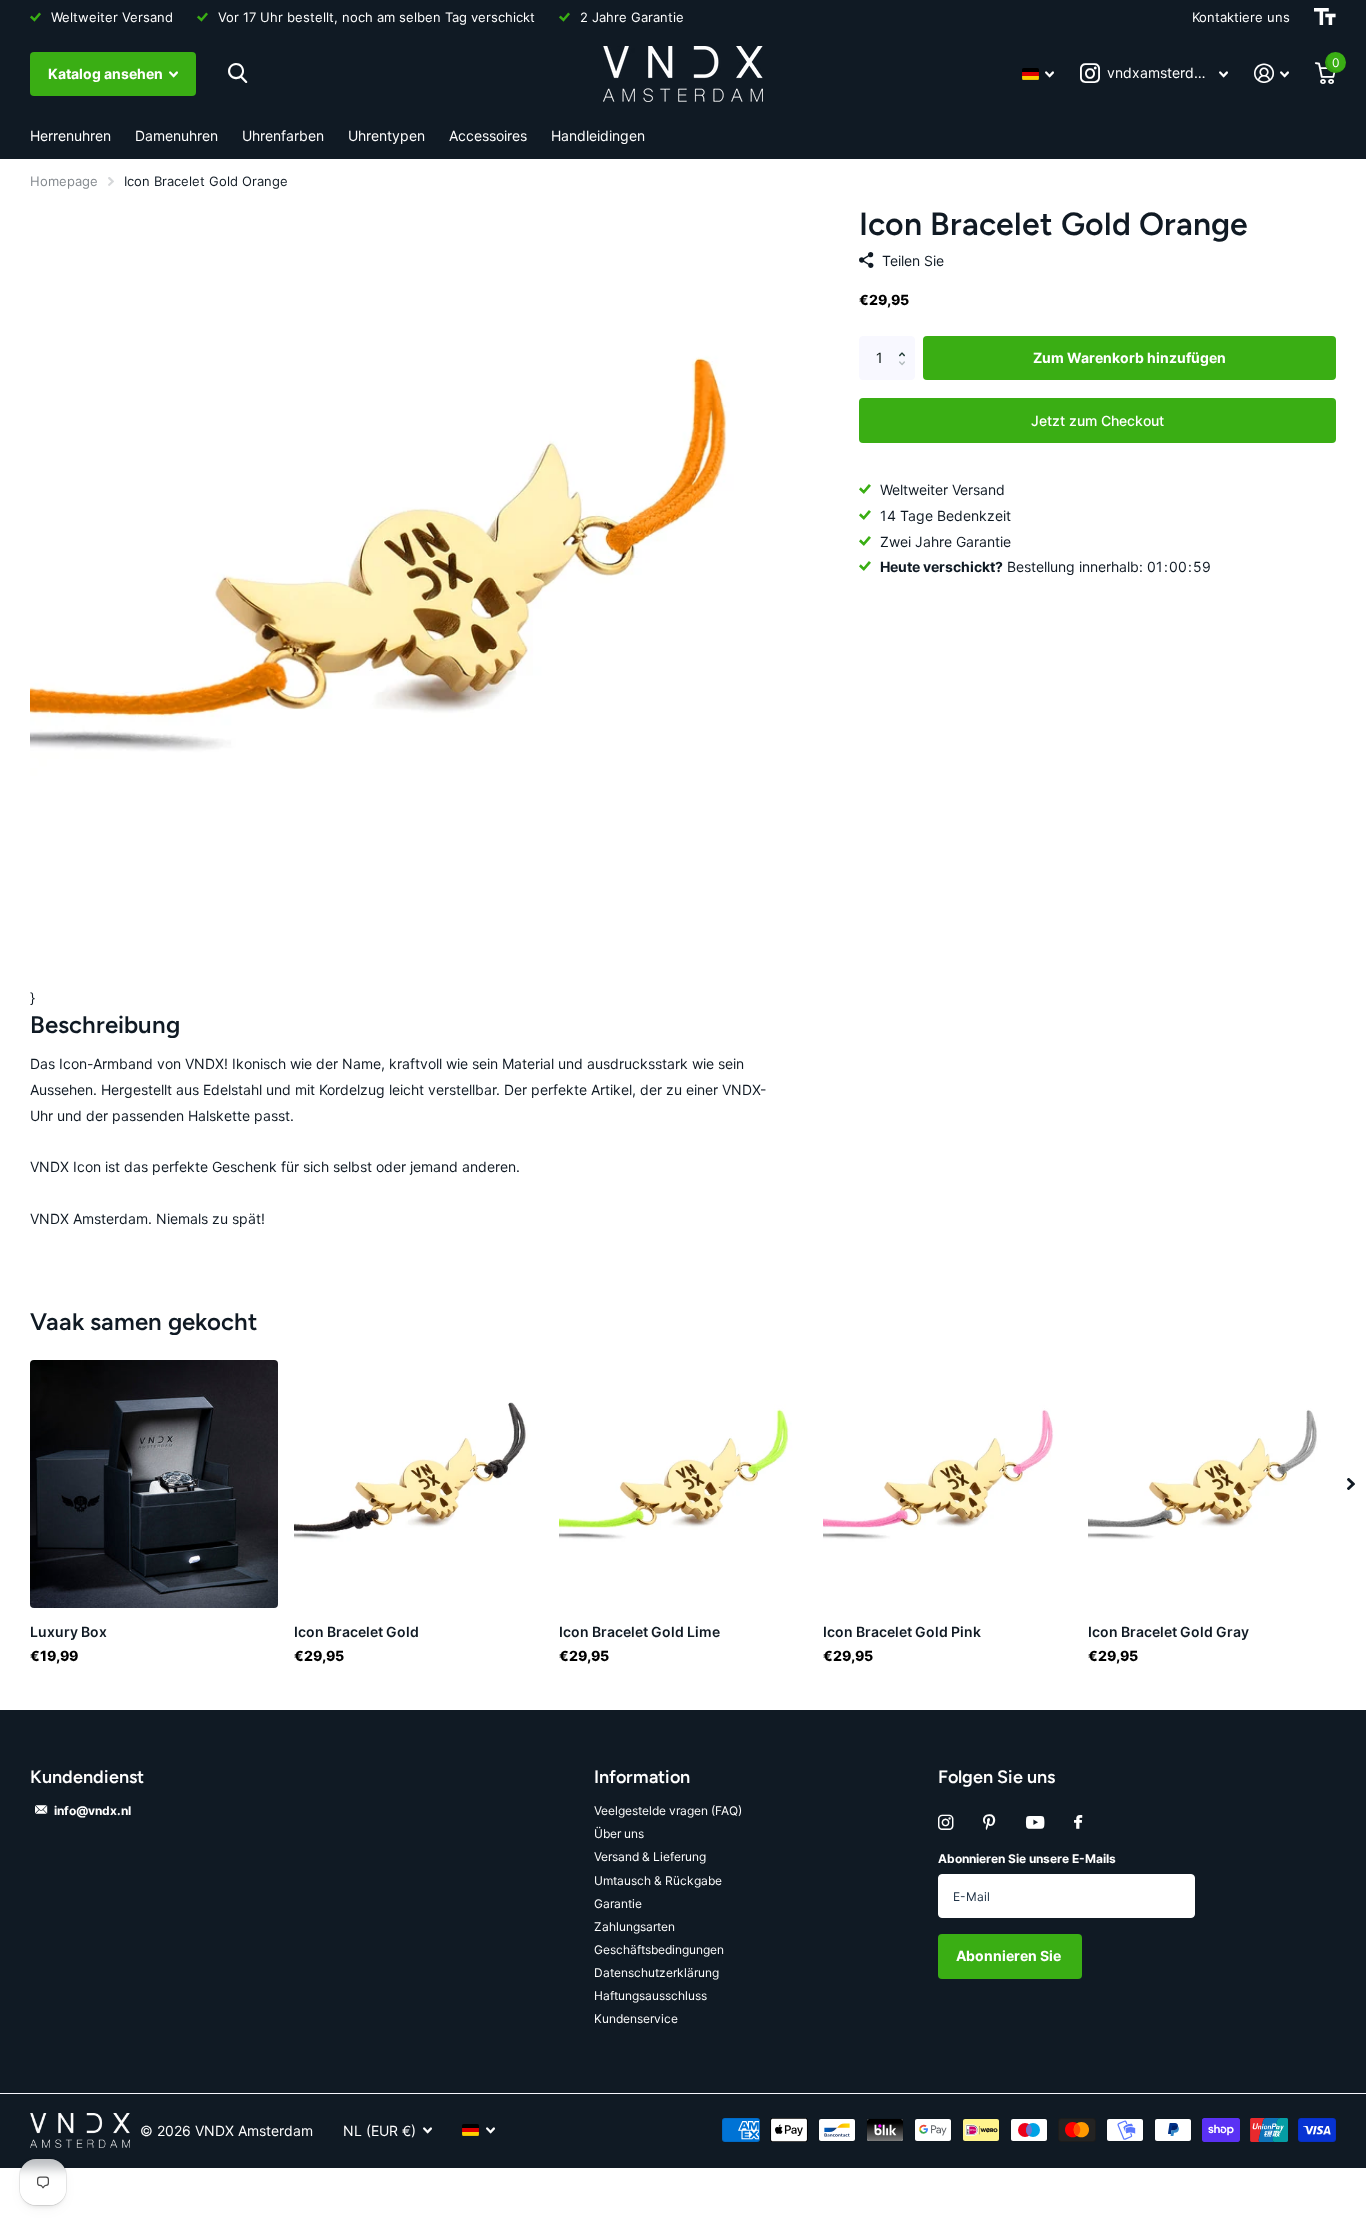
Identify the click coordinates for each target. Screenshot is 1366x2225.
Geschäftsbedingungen (659, 1949)
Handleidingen (598, 135)
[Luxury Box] (154, 1484)
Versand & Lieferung (650, 1856)
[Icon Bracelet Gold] (418, 1484)
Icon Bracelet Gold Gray (1168, 1631)
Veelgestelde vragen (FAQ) (668, 1810)
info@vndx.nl (92, 1810)
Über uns (619, 1833)
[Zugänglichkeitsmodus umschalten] (1325, 17)
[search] (237, 73)
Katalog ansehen (107, 73)
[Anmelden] (1271, 73)
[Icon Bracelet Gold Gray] (1212, 1484)
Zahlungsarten (634, 1926)
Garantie (618, 1903)
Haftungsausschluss (650, 1995)
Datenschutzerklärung (656, 1972)
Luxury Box (68, 1631)
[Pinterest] (989, 1822)
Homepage (64, 181)
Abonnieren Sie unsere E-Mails (1027, 1858)
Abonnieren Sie (1010, 1955)
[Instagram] (945, 1822)
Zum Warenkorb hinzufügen (1129, 357)
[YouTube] (1035, 1823)
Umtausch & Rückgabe (658, 1880)
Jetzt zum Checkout (1097, 419)
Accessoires (488, 135)
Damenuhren (176, 135)
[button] (907, 342)
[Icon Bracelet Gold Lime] (683, 1484)
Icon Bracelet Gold (356, 1631)
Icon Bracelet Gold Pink (902, 1631)
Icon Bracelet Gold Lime (639, 1631)
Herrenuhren (70, 135)
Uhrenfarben (283, 135)
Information (642, 1777)
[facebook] (1078, 1823)
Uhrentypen (386, 135)
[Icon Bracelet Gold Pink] (947, 1484)
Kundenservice (636, 2018)
